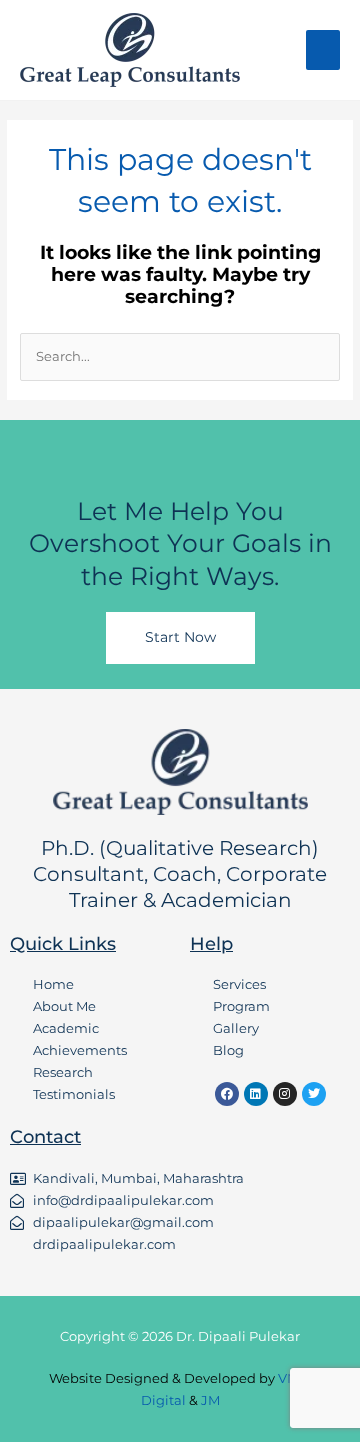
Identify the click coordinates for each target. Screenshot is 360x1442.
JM (210, 1400)
